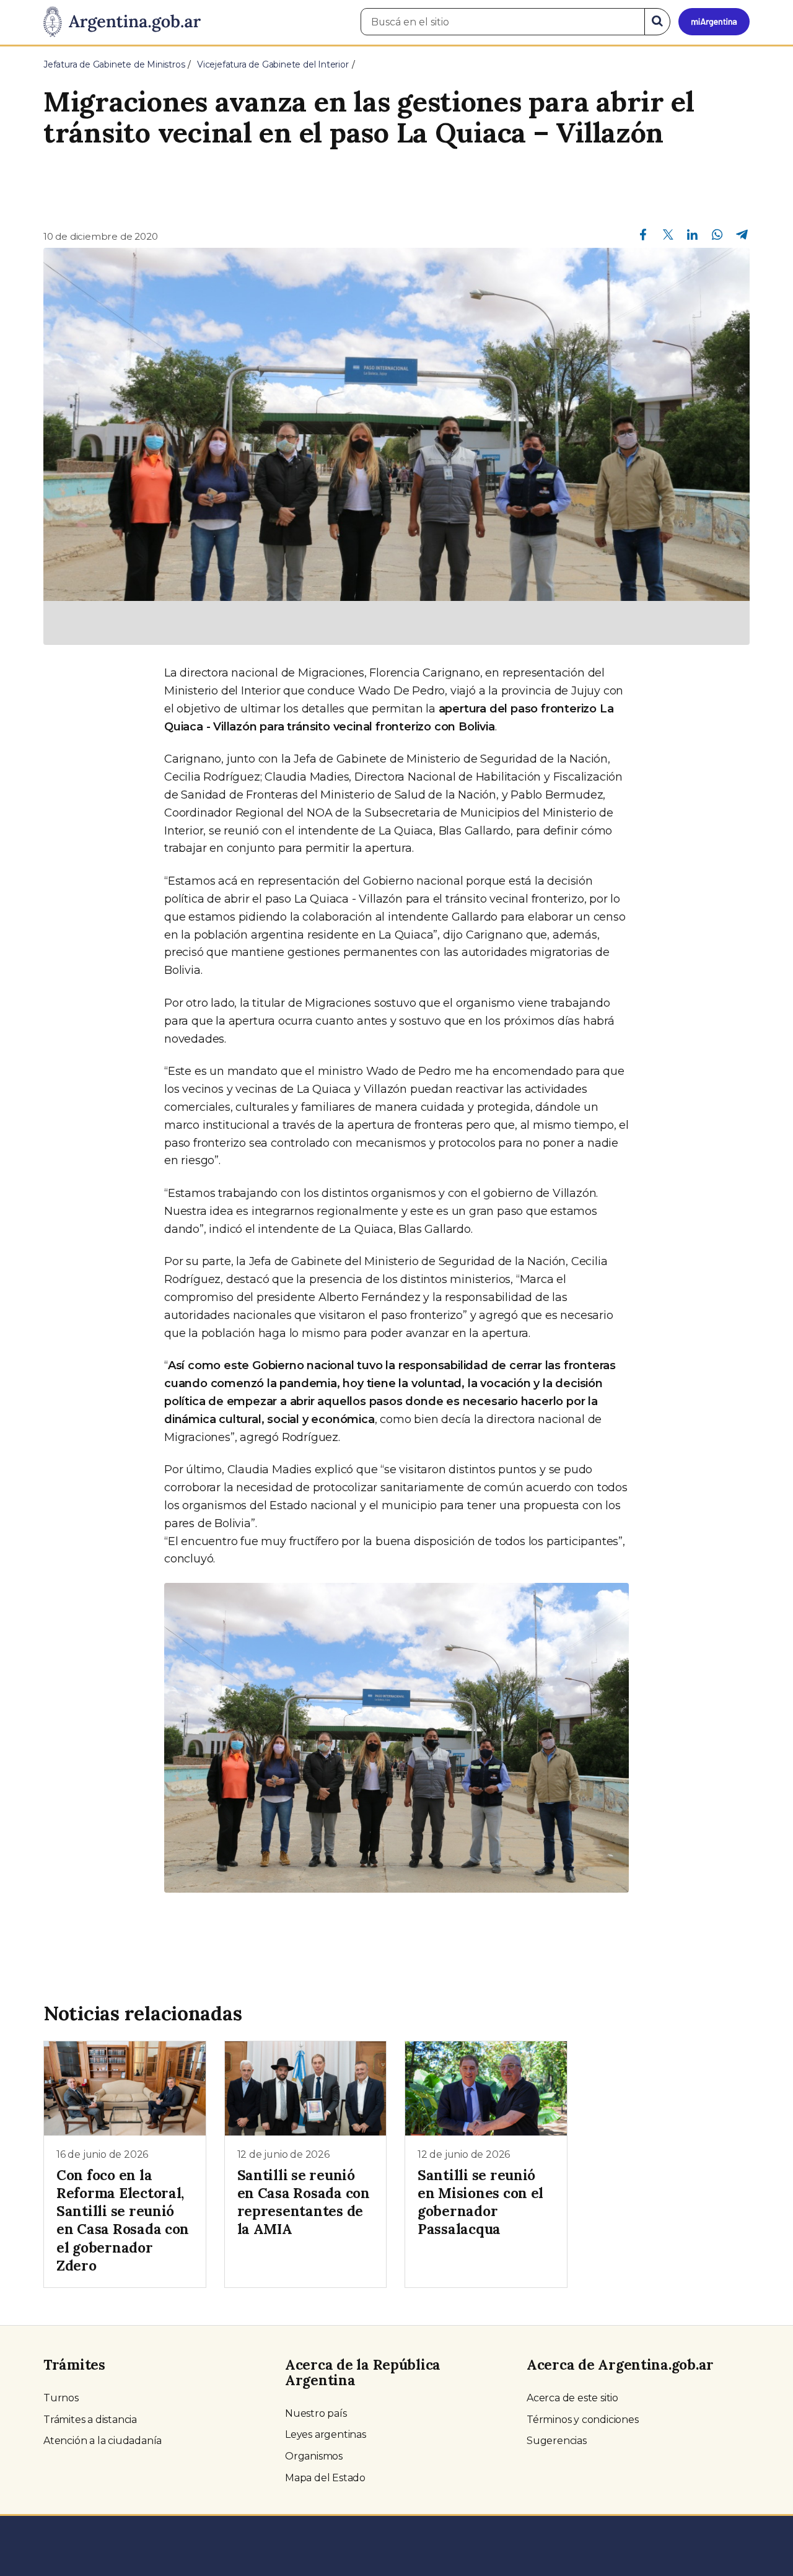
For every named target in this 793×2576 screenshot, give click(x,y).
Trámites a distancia (90, 2420)
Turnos (61, 2398)
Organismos (314, 2456)
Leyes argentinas (326, 2434)
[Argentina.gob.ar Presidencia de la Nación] (122, 22)
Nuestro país (316, 2413)
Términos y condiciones (583, 2420)
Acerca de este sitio (572, 2398)
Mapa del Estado (325, 2478)
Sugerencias (557, 2441)
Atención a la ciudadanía (103, 2441)
